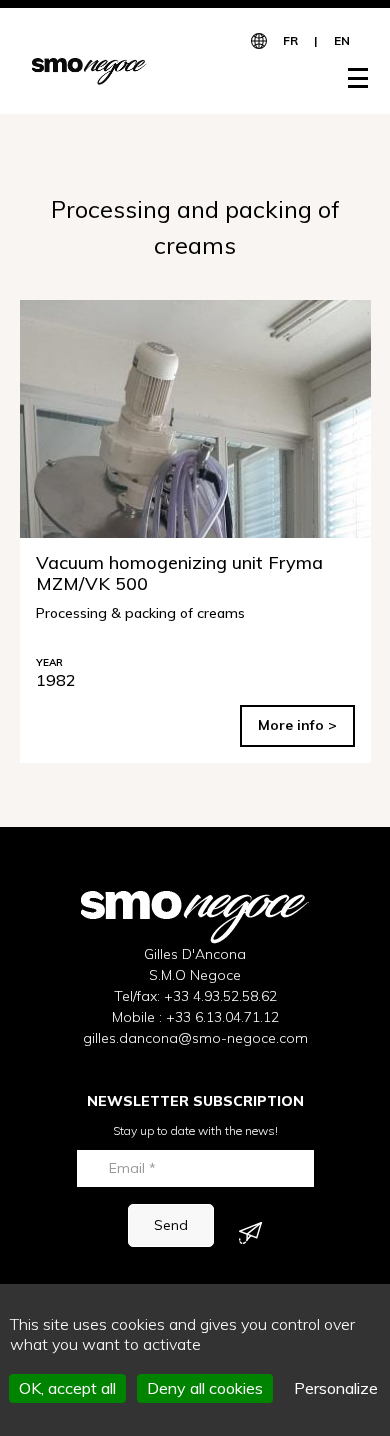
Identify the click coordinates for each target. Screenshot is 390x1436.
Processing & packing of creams (140, 612)
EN (342, 40)
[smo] (89, 70)
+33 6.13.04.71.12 (222, 1017)
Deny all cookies (205, 1388)
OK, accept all (67, 1388)
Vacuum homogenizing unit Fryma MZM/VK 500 (179, 573)
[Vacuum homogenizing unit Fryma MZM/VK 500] (195, 419)
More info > (297, 725)
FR (290, 40)
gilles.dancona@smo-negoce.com (195, 1038)
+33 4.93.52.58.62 (220, 996)
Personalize (336, 1388)
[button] (348, 78)
